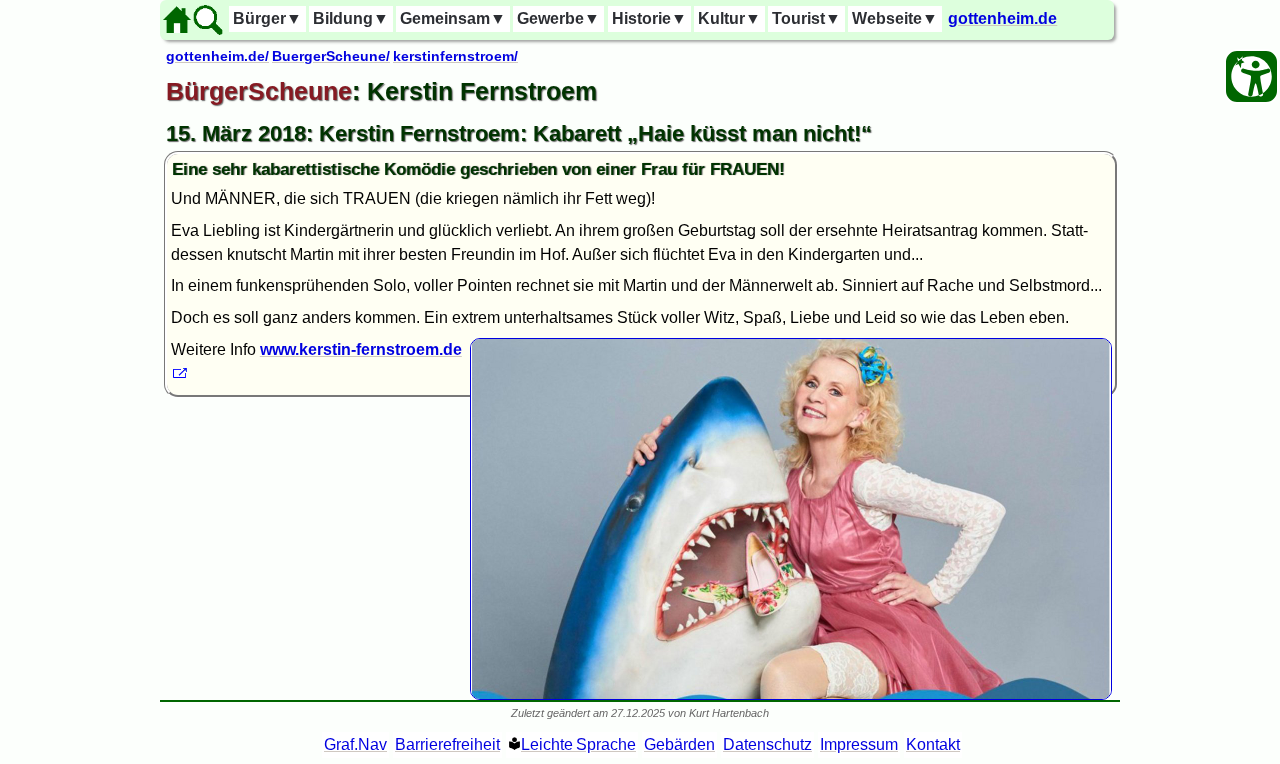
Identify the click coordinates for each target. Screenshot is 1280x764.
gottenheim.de (1002, 18)
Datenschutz (767, 744)
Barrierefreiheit (447, 744)
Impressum (859, 744)
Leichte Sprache (578, 744)
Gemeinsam (453, 18)
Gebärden (679, 744)
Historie (649, 18)
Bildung (351, 18)
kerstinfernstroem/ (455, 56)
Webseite (895, 18)
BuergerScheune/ (331, 56)
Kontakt (933, 744)
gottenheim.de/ (217, 56)
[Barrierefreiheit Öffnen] (1251, 76)
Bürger (267, 18)
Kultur (729, 18)
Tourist (806, 18)
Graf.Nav (355, 744)
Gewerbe (558, 18)
